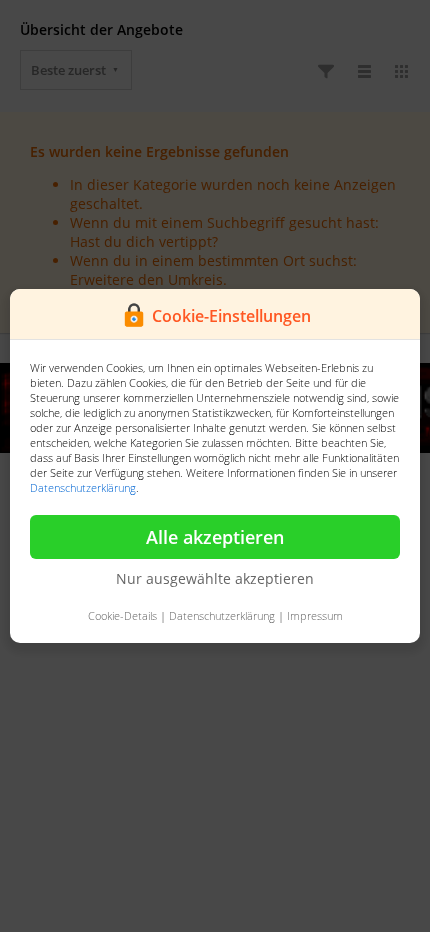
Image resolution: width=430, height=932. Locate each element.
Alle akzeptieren (215, 537)
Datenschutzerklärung (83, 487)
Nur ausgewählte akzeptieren (215, 578)
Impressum (315, 615)
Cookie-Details (122, 615)
